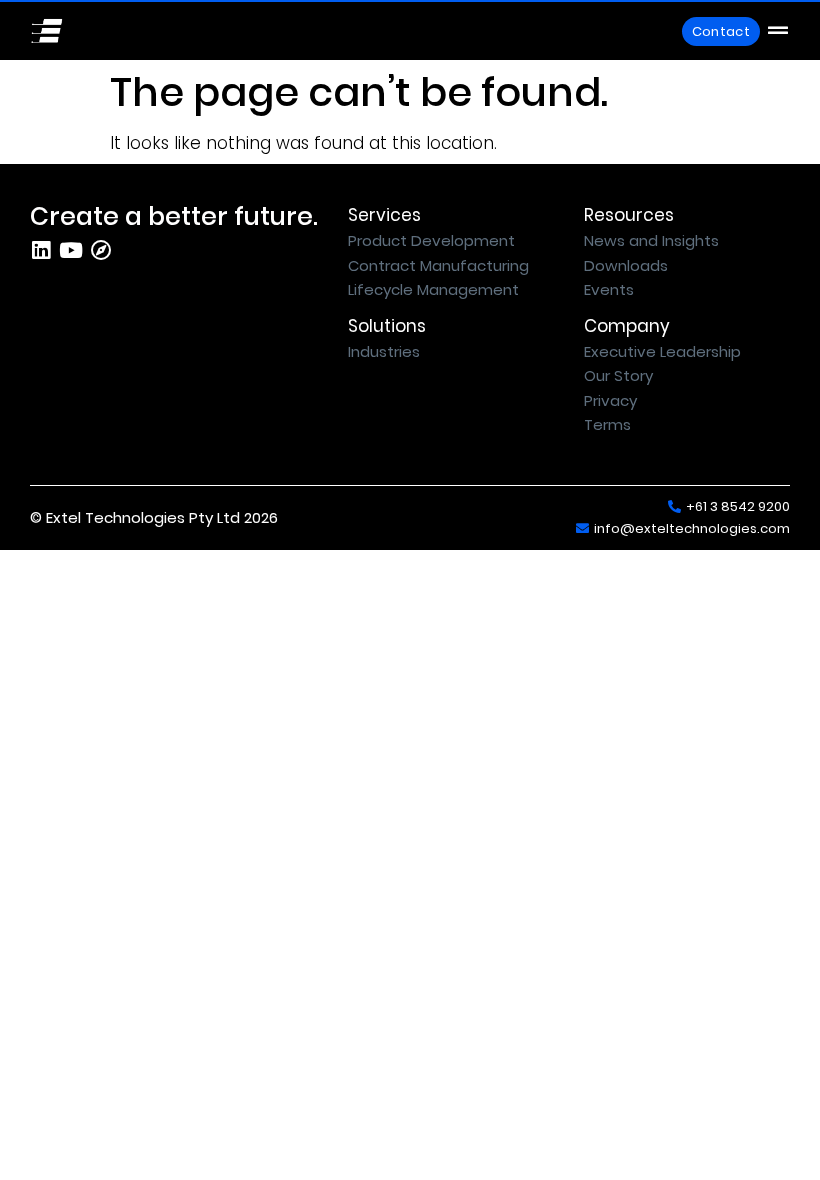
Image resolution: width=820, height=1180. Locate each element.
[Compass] (100, 250)
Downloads (626, 265)
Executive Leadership (662, 351)
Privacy (610, 400)
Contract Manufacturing (438, 265)
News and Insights (651, 240)
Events (609, 289)
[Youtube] (70, 250)
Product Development (431, 240)
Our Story (618, 375)
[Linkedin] (40, 250)
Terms (607, 424)
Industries (384, 351)
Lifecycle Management (433, 289)
